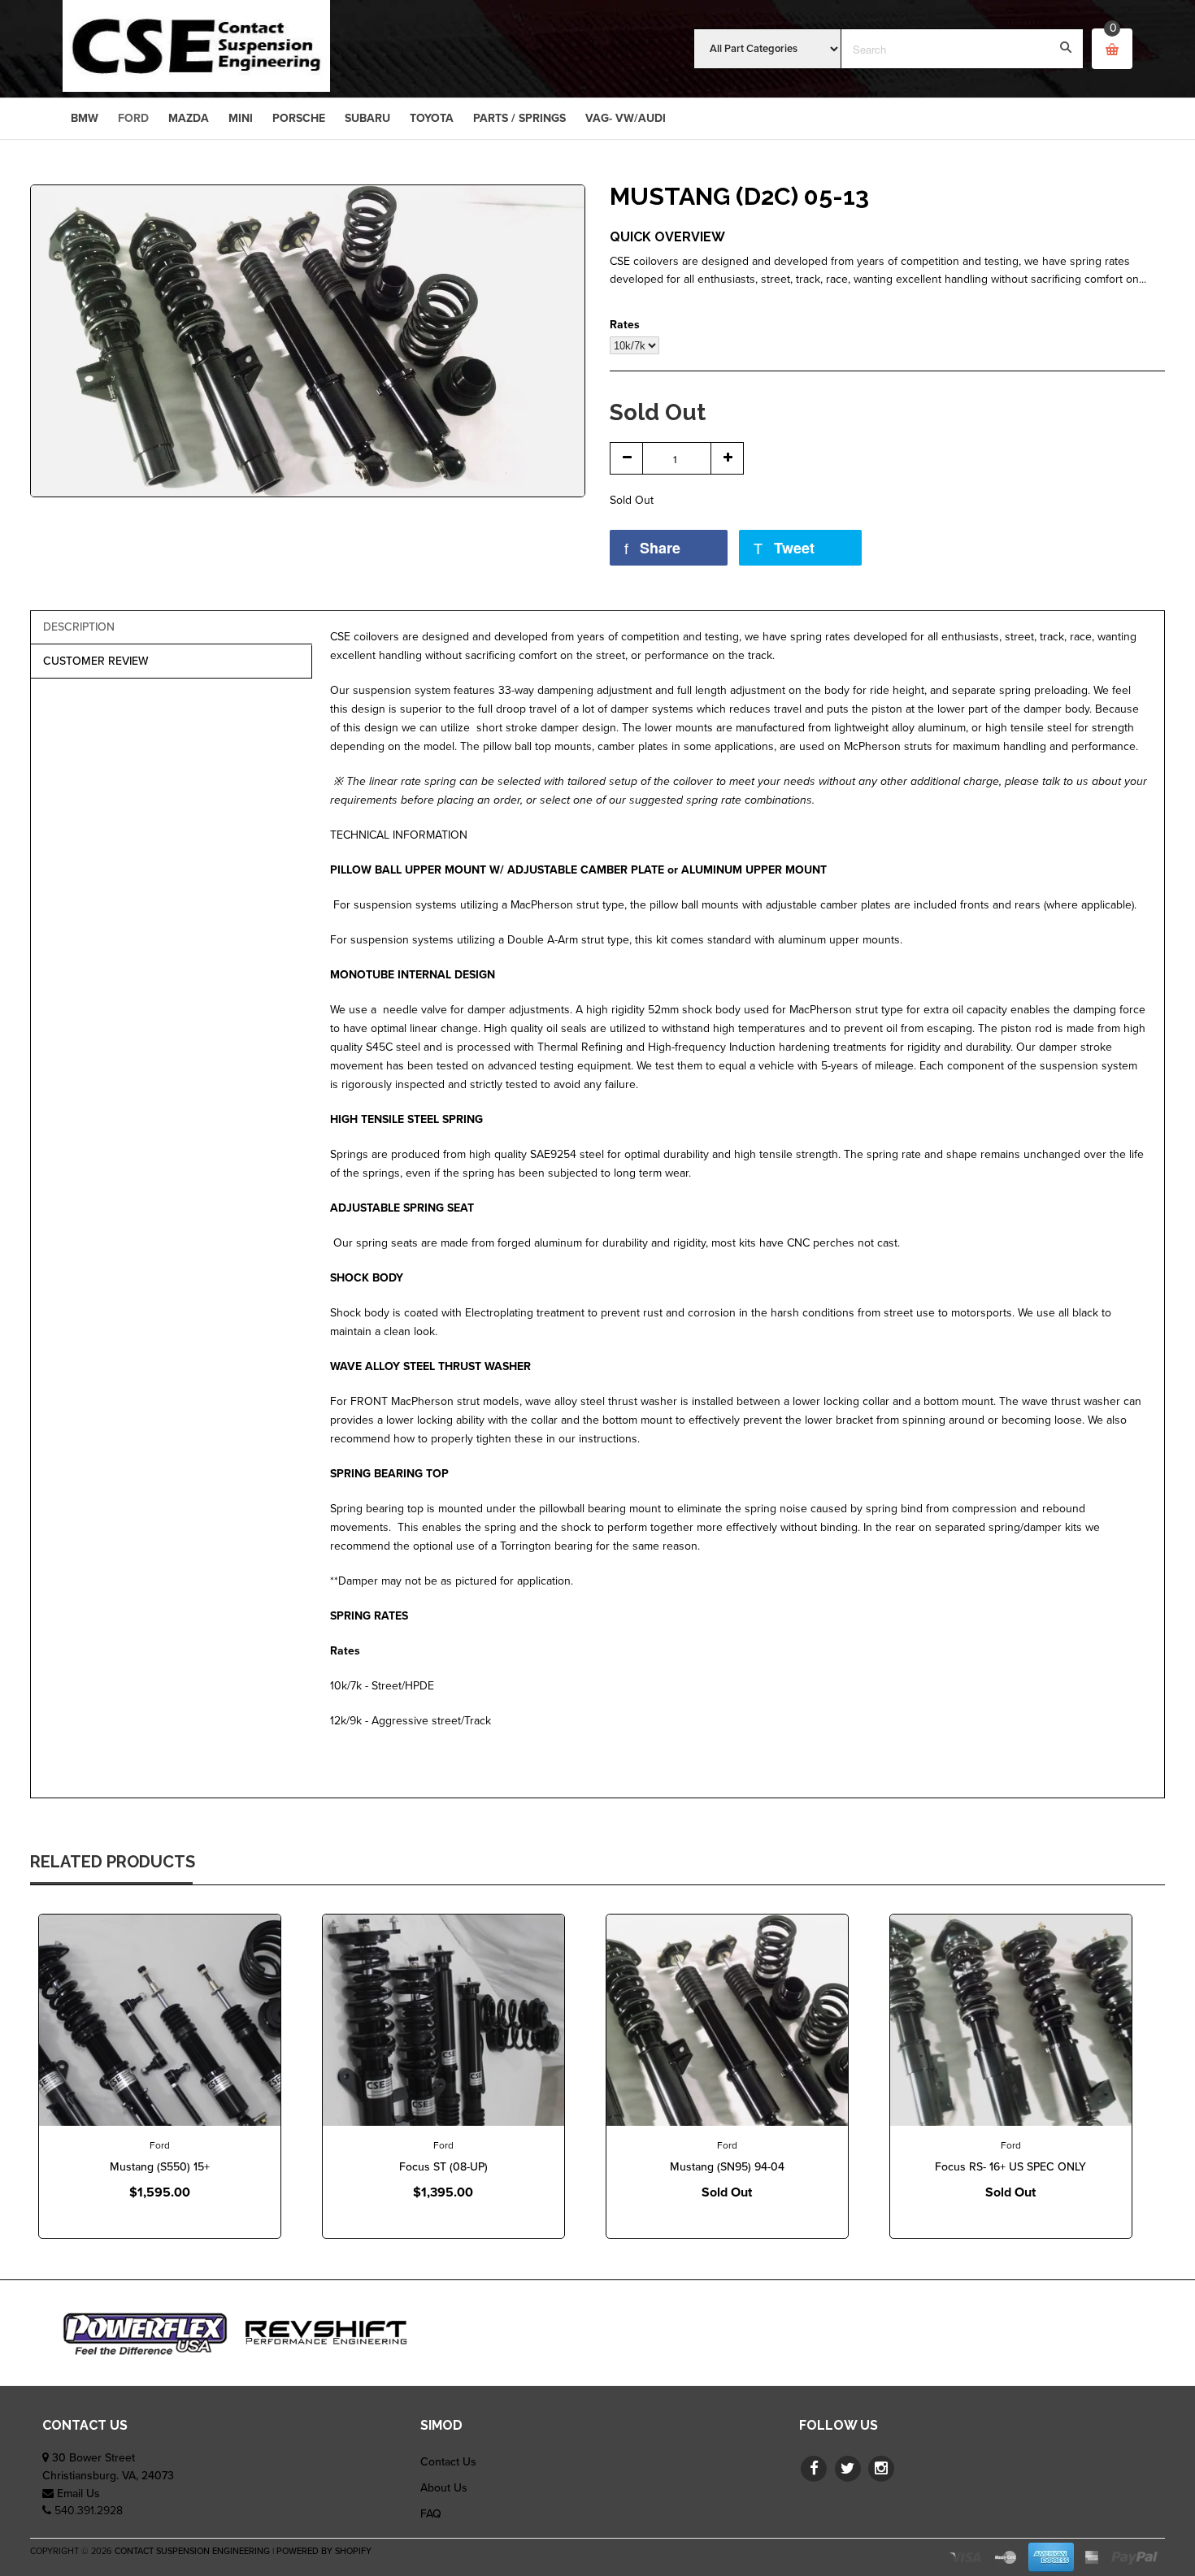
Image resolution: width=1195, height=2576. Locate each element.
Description (79, 627)
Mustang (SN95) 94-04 (727, 2167)
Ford (160, 2145)
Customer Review (96, 661)
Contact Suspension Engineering (192, 2551)
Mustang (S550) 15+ (160, 2167)
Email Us (78, 2494)
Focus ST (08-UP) (443, 2167)
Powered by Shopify (324, 2551)
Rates (625, 325)
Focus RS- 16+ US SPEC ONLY (1010, 2167)
